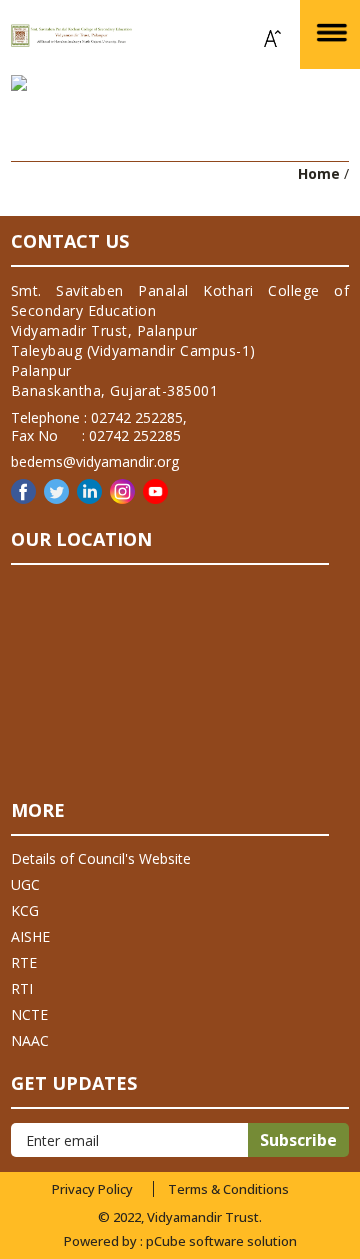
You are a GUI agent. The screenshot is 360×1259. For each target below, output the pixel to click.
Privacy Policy (92, 1189)
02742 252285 (137, 417)
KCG (25, 910)
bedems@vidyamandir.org (95, 461)
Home (319, 173)
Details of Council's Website (101, 858)
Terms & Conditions (228, 1189)
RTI (22, 988)
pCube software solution (221, 1241)
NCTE (29, 1014)
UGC (25, 884)
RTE (24, 962)
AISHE (30, 936)
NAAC (30, 1040)
